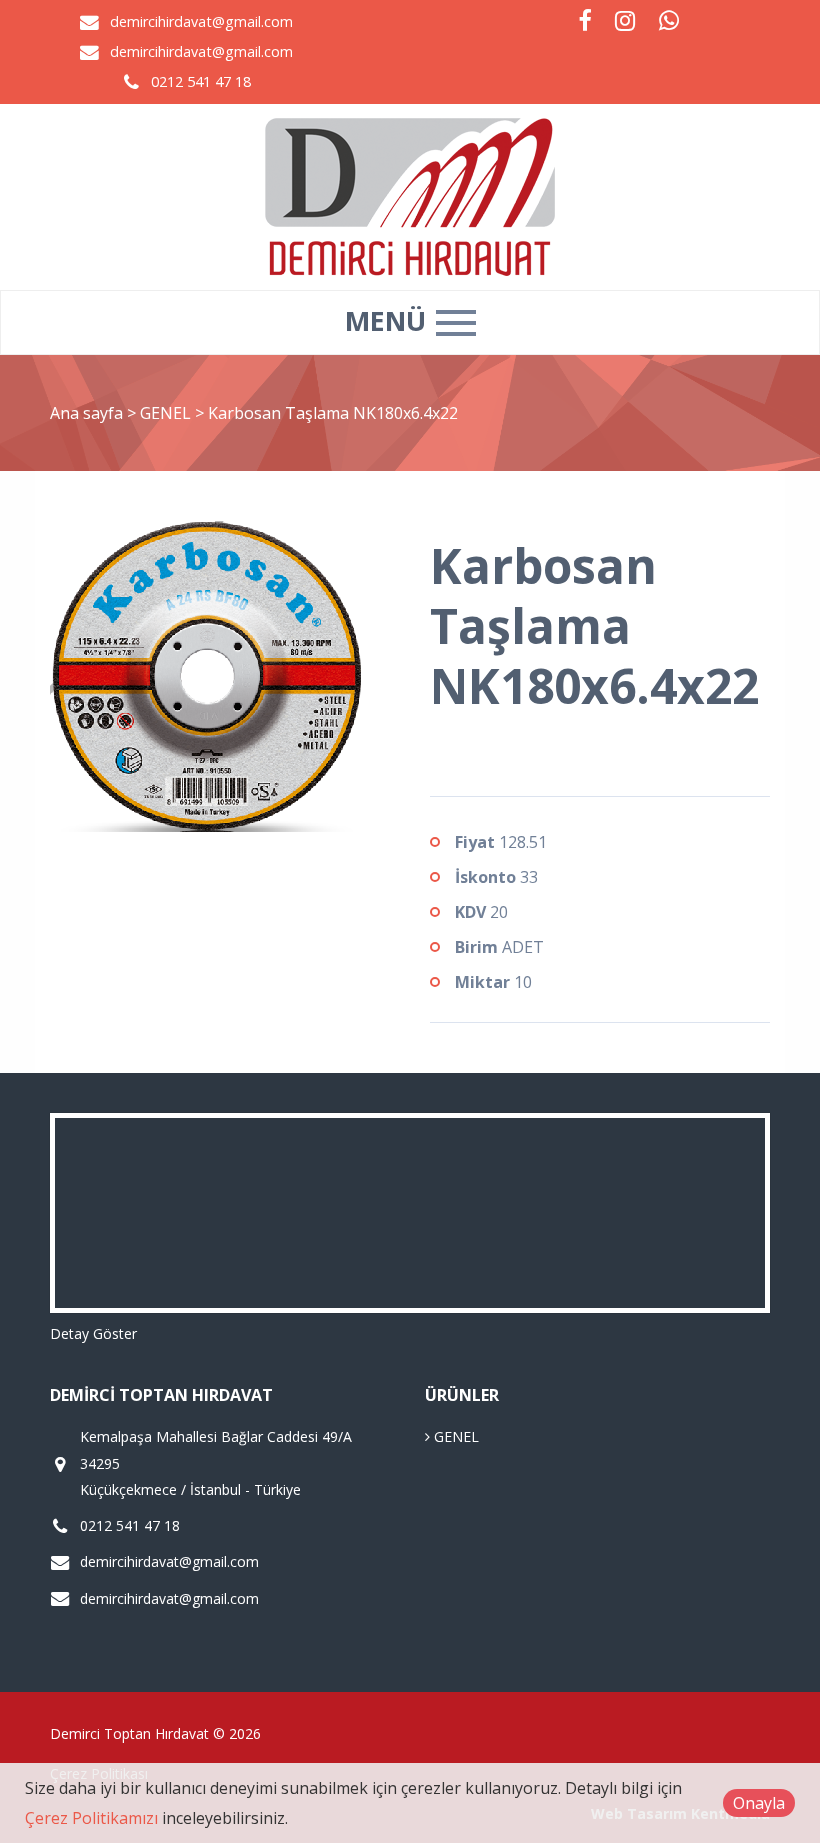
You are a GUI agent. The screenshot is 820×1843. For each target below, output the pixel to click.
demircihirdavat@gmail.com (201, 21)
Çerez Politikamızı (91, 1818)
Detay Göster (93, 1333)
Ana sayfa (86, 413)
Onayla (759, 1803)
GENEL (167, 413)
